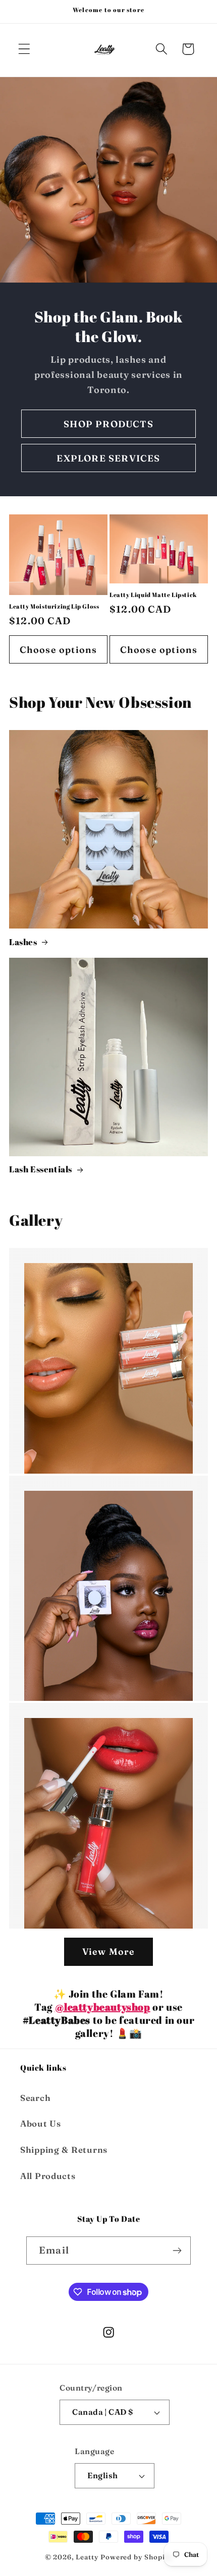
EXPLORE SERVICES (108, 458)
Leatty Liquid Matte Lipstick (153, 595)
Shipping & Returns (64, 2150)
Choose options (59, 650)
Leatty (87, 2557)
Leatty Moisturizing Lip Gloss (54, 606)
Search (35, 2098)
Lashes (23, 942)
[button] (24, 49)
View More (109, 1952)
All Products (48, 2176)
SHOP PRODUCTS (108, 424)
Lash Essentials (41, 1169)
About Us (41, 2124)
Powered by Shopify (136, 2557)
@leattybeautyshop (103, 2007)
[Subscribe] (177, 2251)
